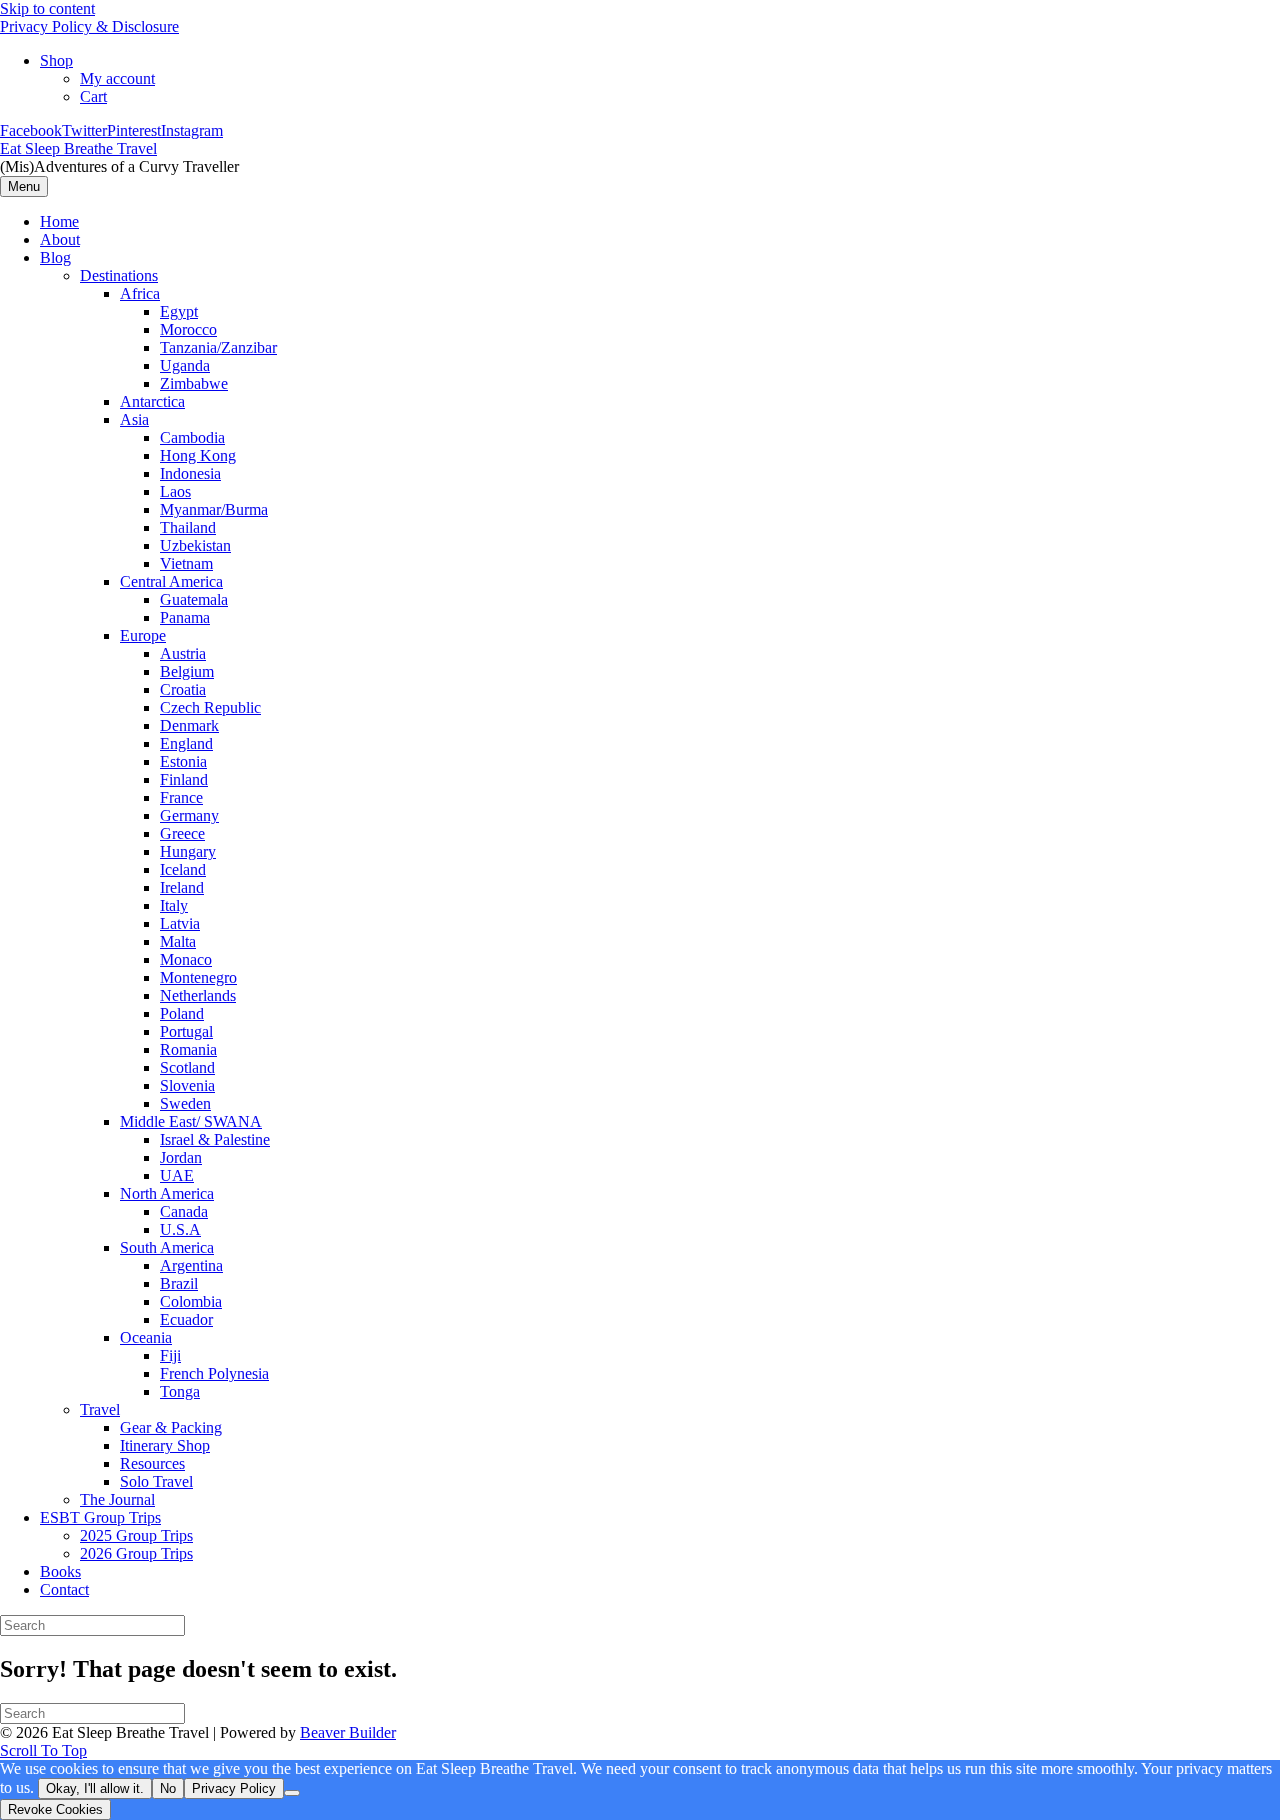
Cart (93, 96)
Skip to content (47, 8)
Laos (175, 491)
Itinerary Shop (165, 1445)
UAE (177, 1175)
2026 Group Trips (136, 1553)
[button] (43, 1750)
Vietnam (186, 563)
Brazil (179, 1283)
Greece (182, 833)
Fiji (170, 1355)
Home (59, 221)
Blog (55, 257)
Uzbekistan (195, 545)
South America (167, 1247)
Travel (100, 1409)
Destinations (119, 275)
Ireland (182, 887)
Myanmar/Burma (214, 509)
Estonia (183, 761)
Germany (189, 815)
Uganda (185, 365)
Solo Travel (156, 1481)
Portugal (186, 1031)
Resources (152, 1463)
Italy (174, 905)
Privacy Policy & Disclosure (89, 26)
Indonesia (190, 473)
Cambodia (192, 437)
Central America (171, 581)
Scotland (187, 1067)
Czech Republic (210, 707)
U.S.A (180, 1229)
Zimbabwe (194, 383)
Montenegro (198, 977)
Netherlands (198, 995)
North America (167, 1193)
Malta (178, 941)
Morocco (188, 329)
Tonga (180, 1391)
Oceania (146, 1337)
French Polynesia (214, 1373)
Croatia (183, 689)
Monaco (186, 959)
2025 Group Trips (136, 1535)
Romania (188, 1049)
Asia (134, 419)
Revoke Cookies (55, 1809)
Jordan (181, 1157)
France (181, 797)
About (60, 239)
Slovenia (187, 1085)
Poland (182, 1013)
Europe (143, 635)
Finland (184, 779)
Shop (56, 60)
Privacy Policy (234, 1788)
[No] (292, 1793)
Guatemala (194, 599)
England (186, 743)
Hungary (188, 851)
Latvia (180, 923)
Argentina (191, 1265)
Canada (184, 1211)
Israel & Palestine (215, 1139)
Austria (183, 653)
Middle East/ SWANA (191, 1121)
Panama (185, 617)
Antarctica (152, 401)
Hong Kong (198, 455)
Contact (64, 1589)
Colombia (191, 1301)
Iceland (183, 869)
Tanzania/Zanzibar (218, 347)
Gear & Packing (171, 1427)
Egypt (179, 311)
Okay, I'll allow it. (95, 1788)
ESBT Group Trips (100, 1517)
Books (60, 1571)
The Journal (117, 1499)
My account (117, 78)
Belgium (187, 671)
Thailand (188, 527)
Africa (140, 293)
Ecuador (186, 1319)
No (168, 1788)
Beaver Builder (348, 1732)
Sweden (185, 1103)
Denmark (189, 725)
